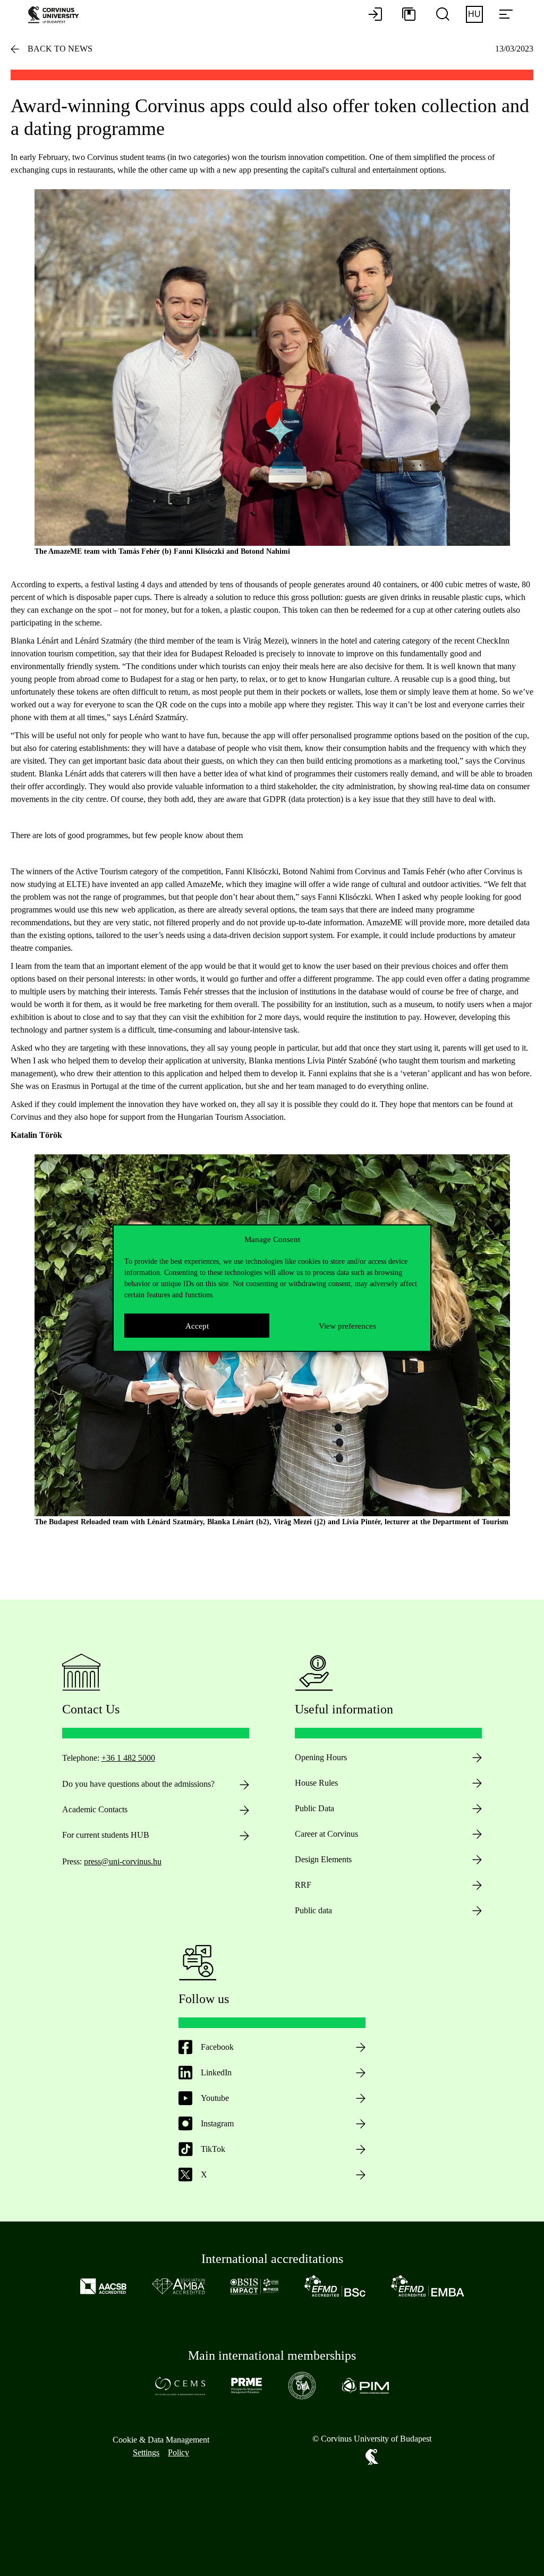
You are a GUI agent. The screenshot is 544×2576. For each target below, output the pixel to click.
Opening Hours (321, 1757)
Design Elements (323, 1859)
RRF (303, 1885)
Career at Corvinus (326, 1834)
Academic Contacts (95, 1809)
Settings (146, 2452)
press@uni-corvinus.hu (123, 1861)
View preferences (347, 1325)
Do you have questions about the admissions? (138, 1784)
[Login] (375, 15)
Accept (197, 1325)
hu (474, 14)
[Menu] (506, 15)
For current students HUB (106, 1835)
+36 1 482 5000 (128, 1758)
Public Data (314, 1808)
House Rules (316, 1783)
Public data (313, 1910)
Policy (178, 2452)
